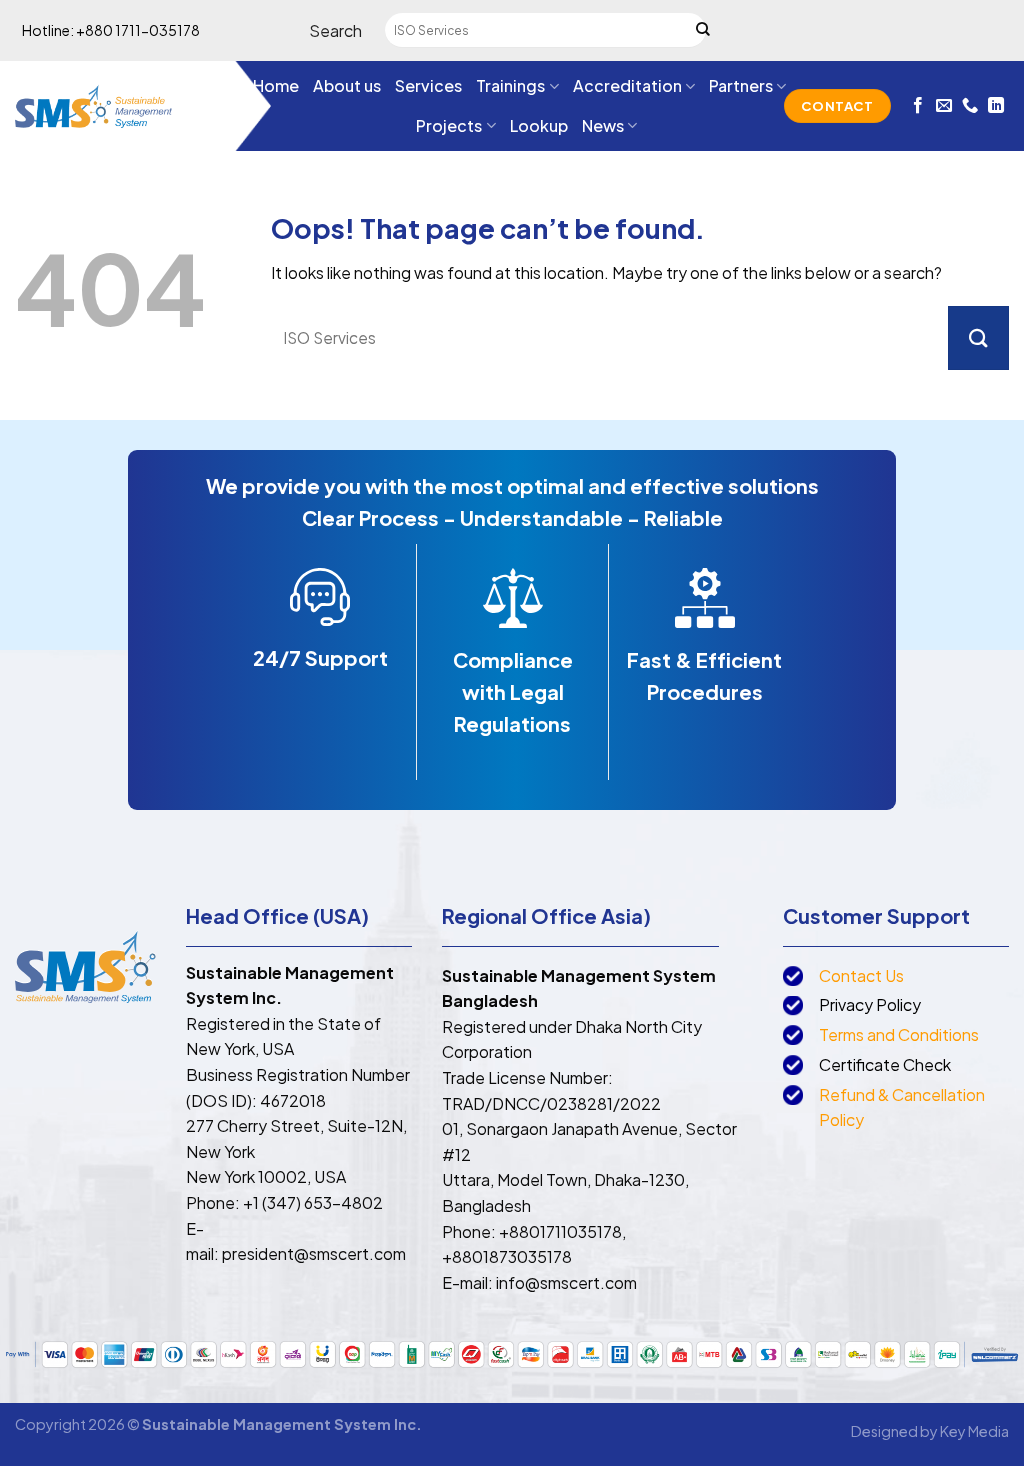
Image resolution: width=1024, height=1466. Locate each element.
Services (428, 85)
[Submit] (703, 31)
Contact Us (861, 975)
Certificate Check (885, 1064)
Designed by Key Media (930, 1431)
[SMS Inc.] (93, 105)
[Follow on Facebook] (918, 106)
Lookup (539, 125)
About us (347, 85)
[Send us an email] (944, 106)
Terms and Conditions (899, 1034)
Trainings (510, 85)
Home (276, 85)
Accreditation (627, 85)
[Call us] (970, 106)
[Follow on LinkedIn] (996, 106)
